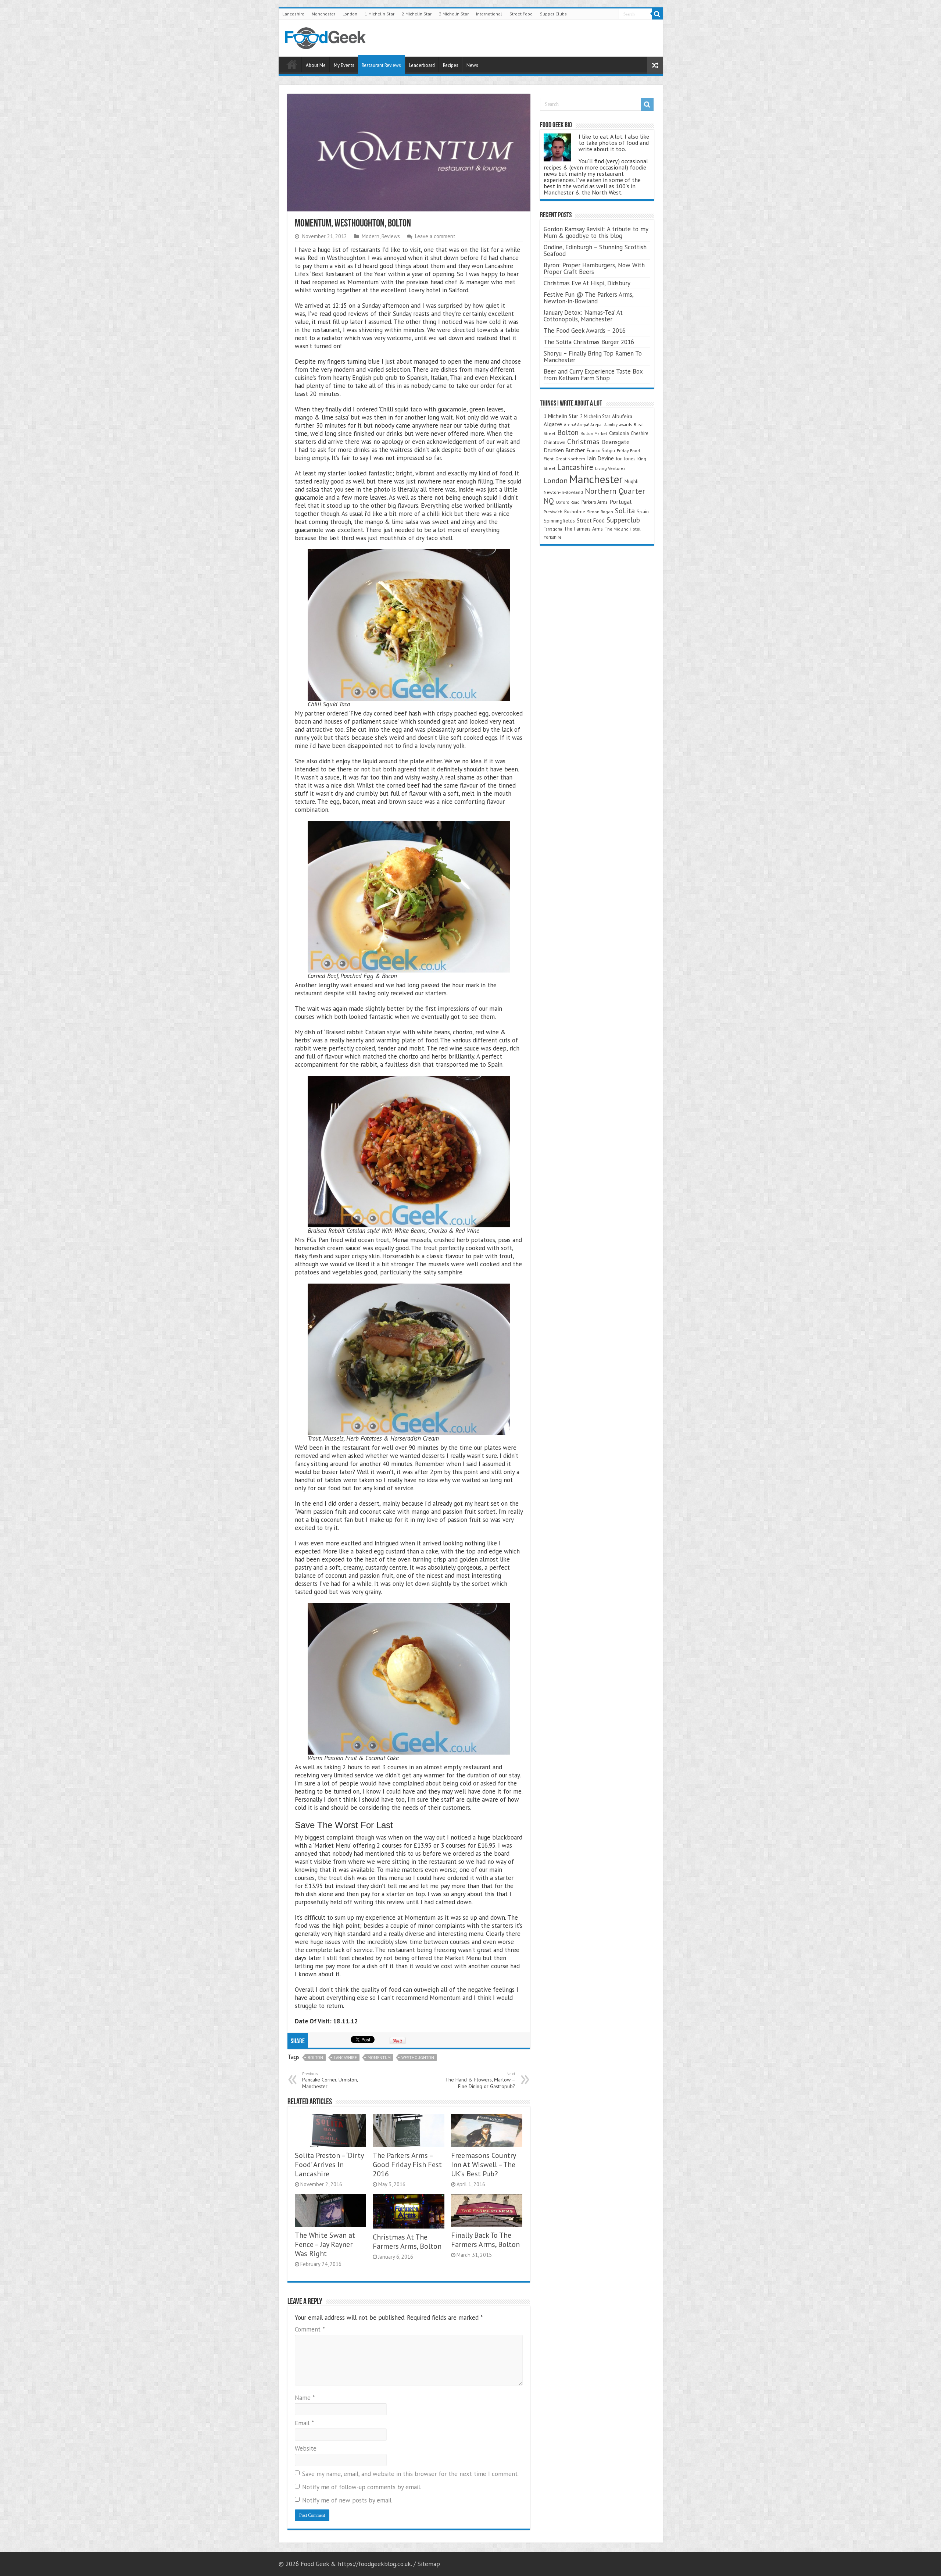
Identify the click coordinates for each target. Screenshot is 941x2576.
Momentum (379, 2058)
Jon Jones (626, 459)
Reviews (391, 236)
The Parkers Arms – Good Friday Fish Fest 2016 (407, 2164)
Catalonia (619, 433)
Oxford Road (568, 502)
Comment (310, 2329)
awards (626, 424)
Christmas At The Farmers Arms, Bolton (407, 2241)
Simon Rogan (600, 512)
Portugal (620, 502)
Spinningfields (559, 521)
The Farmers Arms (583, 529)
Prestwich (553, 512)
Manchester (323, 14)
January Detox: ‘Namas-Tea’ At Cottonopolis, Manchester (583, 316)
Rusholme (575, 512)
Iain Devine (600, 458)
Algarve (553, 424)
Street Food (521, 14)
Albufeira (622, 416)
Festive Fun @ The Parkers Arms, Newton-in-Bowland (588, 298)
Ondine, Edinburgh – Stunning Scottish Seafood (595, 250)
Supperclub (623, 520)
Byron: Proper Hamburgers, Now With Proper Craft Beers (594, 268)
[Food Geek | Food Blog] (325, 37)
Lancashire (293, 14)
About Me (316, 65)
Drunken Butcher (564, 450)
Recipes (451, 65)
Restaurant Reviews (381, 65)
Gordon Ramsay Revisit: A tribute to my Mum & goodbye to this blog (596, 232)
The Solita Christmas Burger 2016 (589, 342)
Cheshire (640, 433)
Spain (643, 511)
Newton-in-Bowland (563, 492)
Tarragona (553, 529)
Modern (371, 236)
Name (305, 2398)
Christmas (583, 441)
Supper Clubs (553, 14)
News (472, 65)
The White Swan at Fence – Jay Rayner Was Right (325, 2244)
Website (306, 2448)
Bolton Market (594, 433)
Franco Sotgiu (601, 451)
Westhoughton (418, 2058)
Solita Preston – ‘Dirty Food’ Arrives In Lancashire (329, 2164)
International (489, 14)
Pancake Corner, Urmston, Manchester (330, 2080)
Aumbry (611, 425)
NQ (549, 501)
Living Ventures (610, 468)
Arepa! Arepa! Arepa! (583, 424)
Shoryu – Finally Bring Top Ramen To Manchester (593, 357)
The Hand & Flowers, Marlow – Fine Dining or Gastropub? (480, 2080)
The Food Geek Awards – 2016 (585, 331)
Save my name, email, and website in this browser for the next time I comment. (410, 2474)
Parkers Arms (595, 502)
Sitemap (429, 2564)
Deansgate (616, 442)
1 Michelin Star (380, 14)
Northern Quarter (615, 491)
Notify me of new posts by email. (347, 2500)
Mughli (631, 481)
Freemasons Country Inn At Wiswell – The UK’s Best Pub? (483, 2164)
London (350, 14)
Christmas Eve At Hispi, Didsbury (587, 283)
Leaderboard (422, 65)
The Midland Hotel (622, 529)
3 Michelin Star (454, 14)
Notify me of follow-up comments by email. (362, 2487)
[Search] (657, 14)
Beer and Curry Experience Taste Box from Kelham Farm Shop (593, 375)
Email (304, 2423)
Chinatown (554, 443)
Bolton (315, 2058)
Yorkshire (553, 537)
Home (292, 64)
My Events (344, 65)
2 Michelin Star (417, 14)
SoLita (625, 511)
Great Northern (570, 459)
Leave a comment (435, 236)
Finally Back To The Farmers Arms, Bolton (485, 2240)
